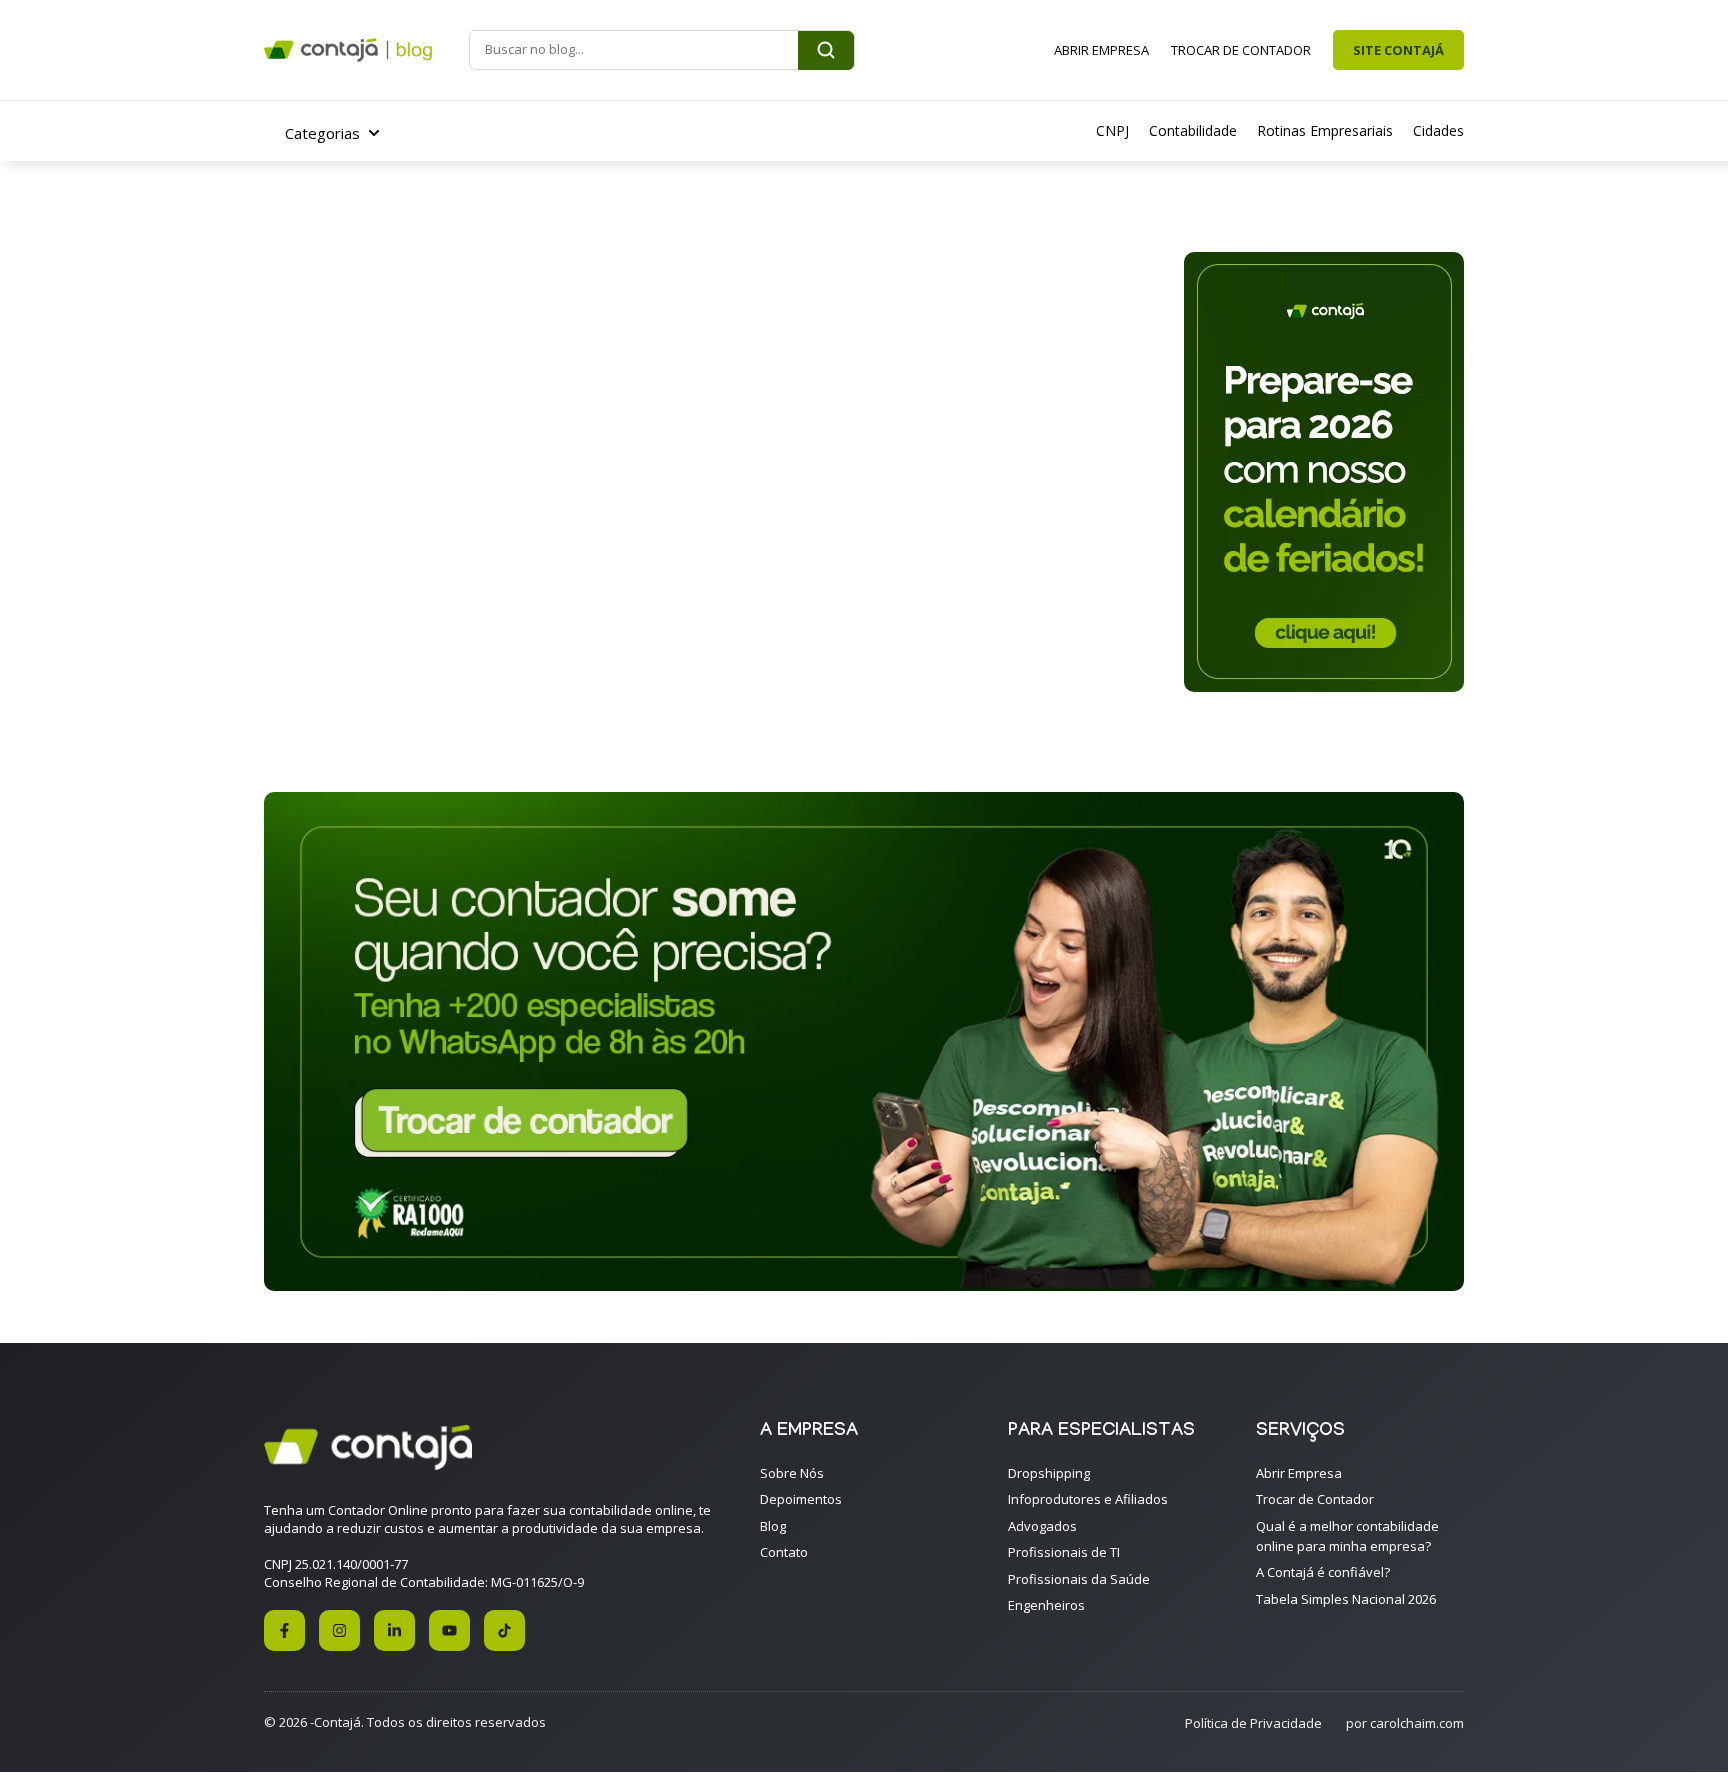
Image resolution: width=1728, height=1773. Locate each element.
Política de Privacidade (1253, 1723)
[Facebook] (284, 1630)
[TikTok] (504, 1630)
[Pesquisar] (826, 50)
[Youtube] (449, 1630)
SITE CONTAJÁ (1398, 50)
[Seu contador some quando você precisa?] (864, 1285)
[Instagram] (339, 1630)
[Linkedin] (394, 1630)
